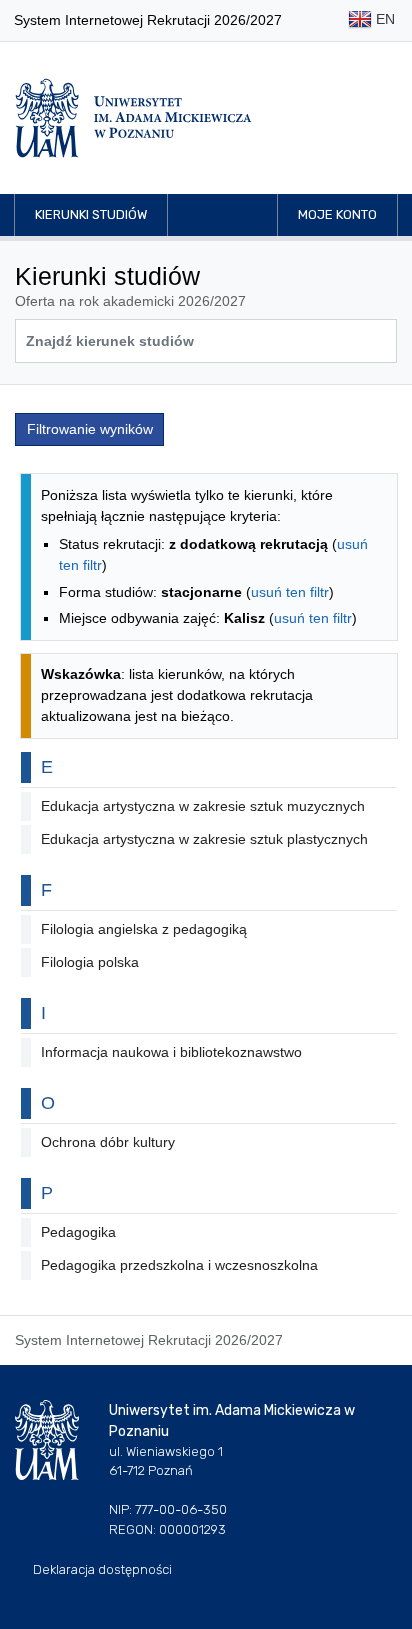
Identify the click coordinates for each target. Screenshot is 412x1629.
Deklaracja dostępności (102, 1569)
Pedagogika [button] (78, 1232)
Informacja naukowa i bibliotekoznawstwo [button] (171, 1052)
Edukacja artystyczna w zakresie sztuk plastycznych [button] (204, 839)
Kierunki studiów (91, 214)
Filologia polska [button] (90, 962)
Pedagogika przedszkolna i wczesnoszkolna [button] (179, 1265)
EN (383, 19)
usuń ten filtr (290, 592)
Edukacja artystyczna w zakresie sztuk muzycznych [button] (203, 806)
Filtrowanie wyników (90, 429)
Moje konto (337, 214)
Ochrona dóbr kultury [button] (108, 1142)
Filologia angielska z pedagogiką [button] (144, 929)
